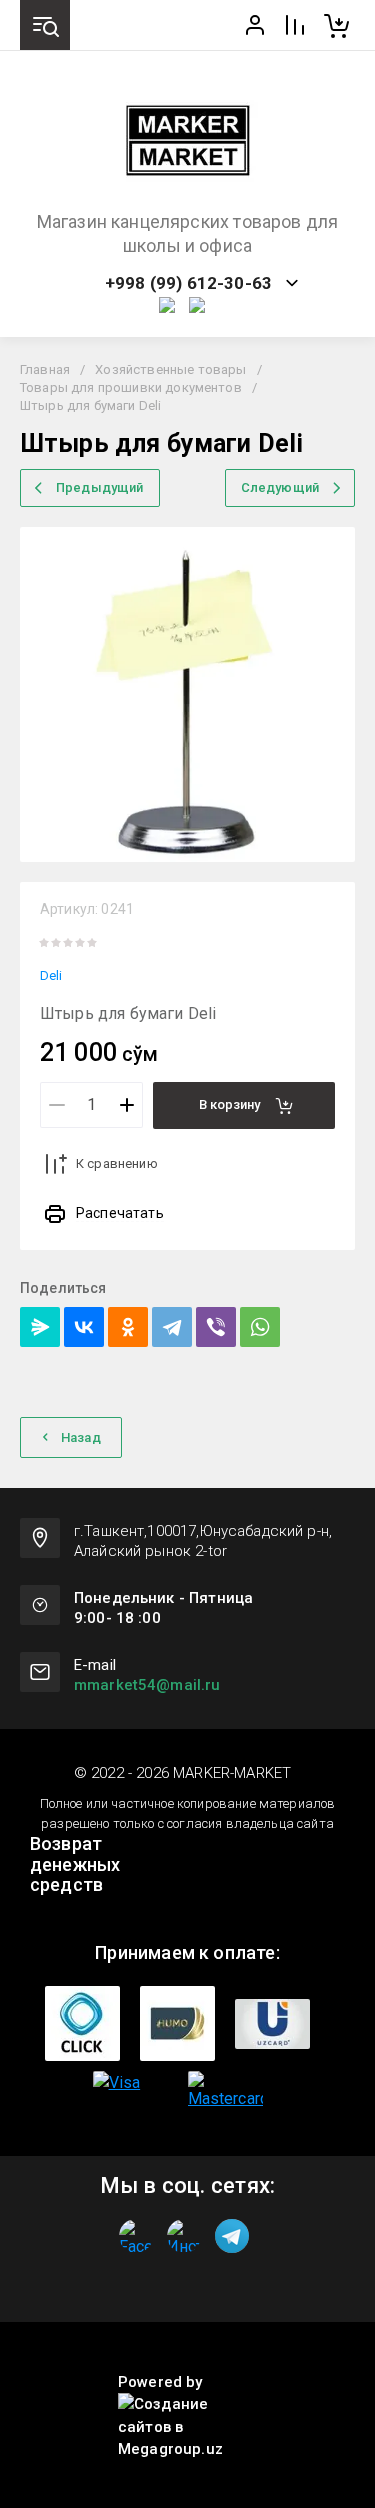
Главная (45, 369)
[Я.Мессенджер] (40, 1327)
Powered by (160, 2382)
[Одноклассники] (128, 1327)
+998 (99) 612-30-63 (188, 283)
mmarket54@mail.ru (147, 1685)
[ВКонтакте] (84, 1327)
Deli (51, 975)
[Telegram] (172, 1327)
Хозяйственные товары (170, 369)
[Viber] (216, 1327)
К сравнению (117, 1163)
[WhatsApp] (260, 1327)
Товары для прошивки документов (131, 387)
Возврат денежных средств (75, 1864)
